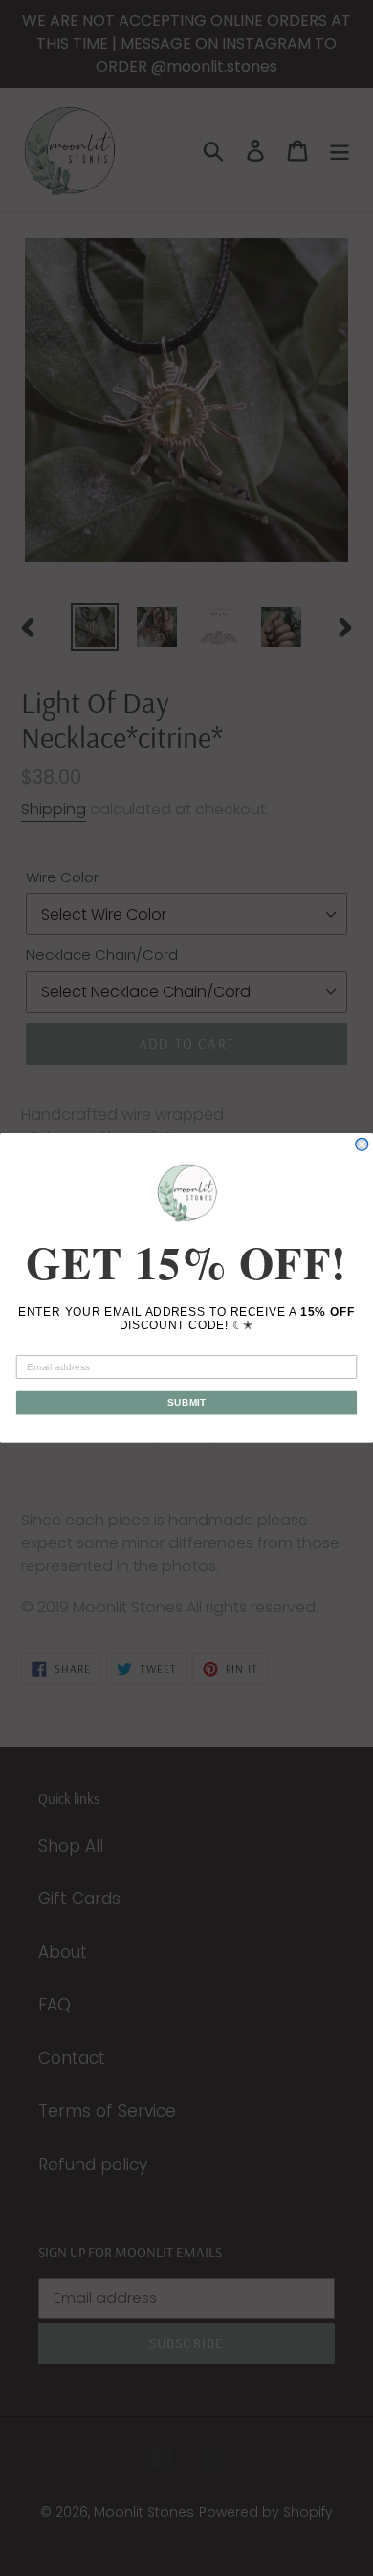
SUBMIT (186, 1402)
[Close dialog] (362, 1144)
